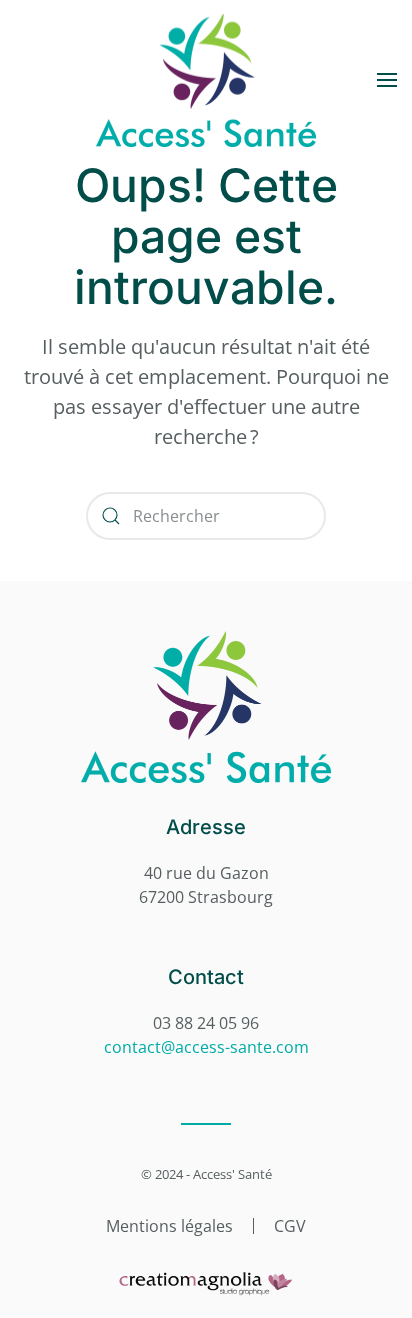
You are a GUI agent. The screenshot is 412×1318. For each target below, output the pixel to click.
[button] (387, 80)
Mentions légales (169, 1226)
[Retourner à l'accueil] (206, 80)
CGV (290, 1226)
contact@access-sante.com (206, 1047)
